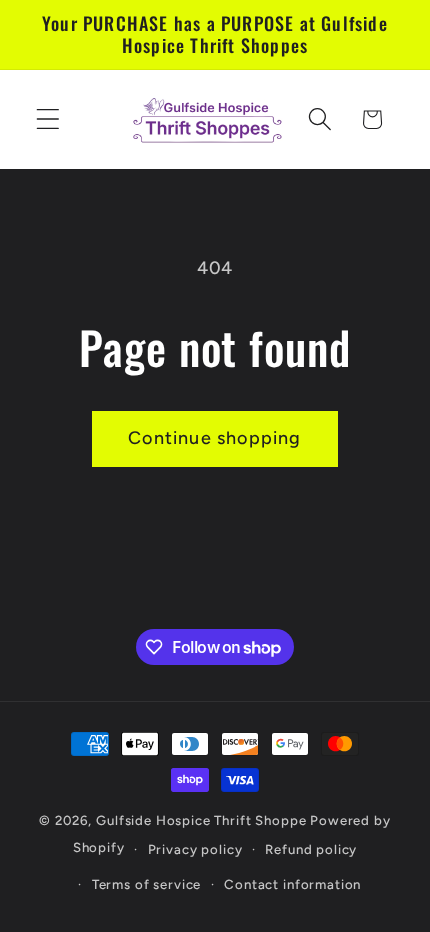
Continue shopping (214, 438)
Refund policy (311, 849)
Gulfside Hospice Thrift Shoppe (203, 820)
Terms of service (146, 884)
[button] (48, 119)
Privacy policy (195, 849)
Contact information (292, 884)
